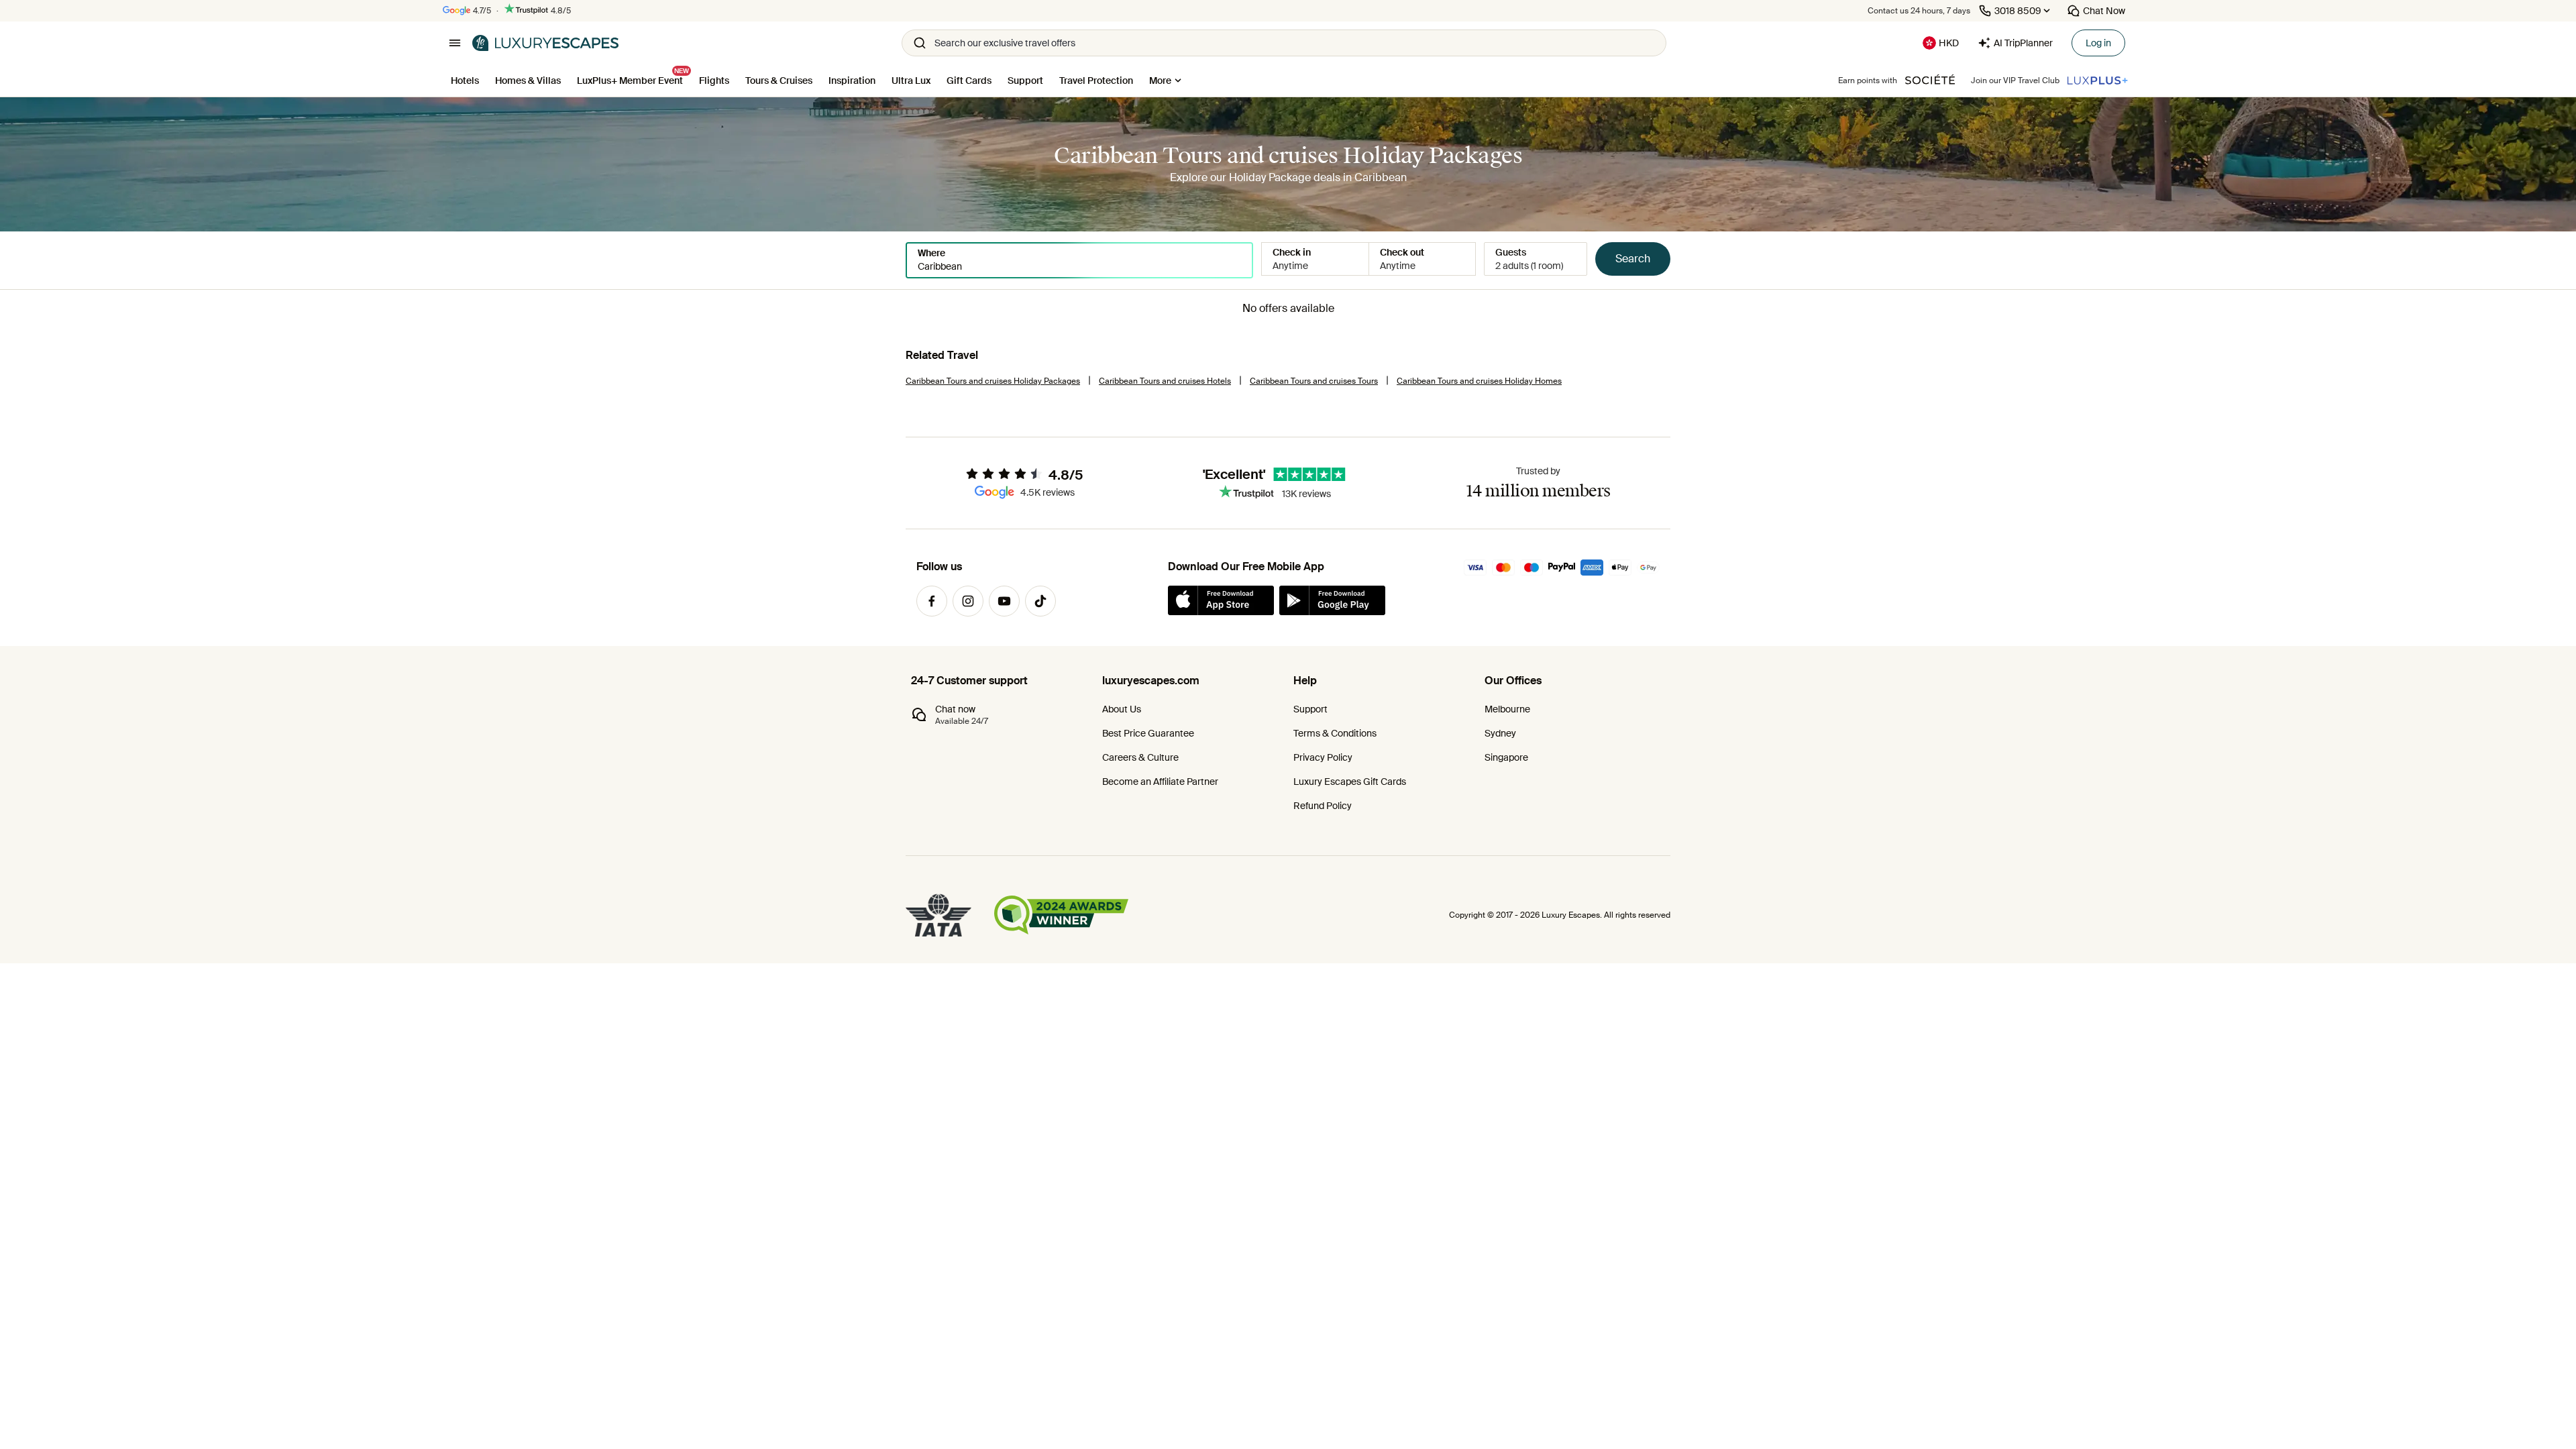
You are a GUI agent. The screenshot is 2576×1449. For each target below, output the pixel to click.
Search (1633, 259)
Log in (2098, 43)
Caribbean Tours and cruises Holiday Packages (993, 381)
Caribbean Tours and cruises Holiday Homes (1479, 381)
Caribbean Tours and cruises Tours (1314, 381)
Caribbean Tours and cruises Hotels (1165, 381)
